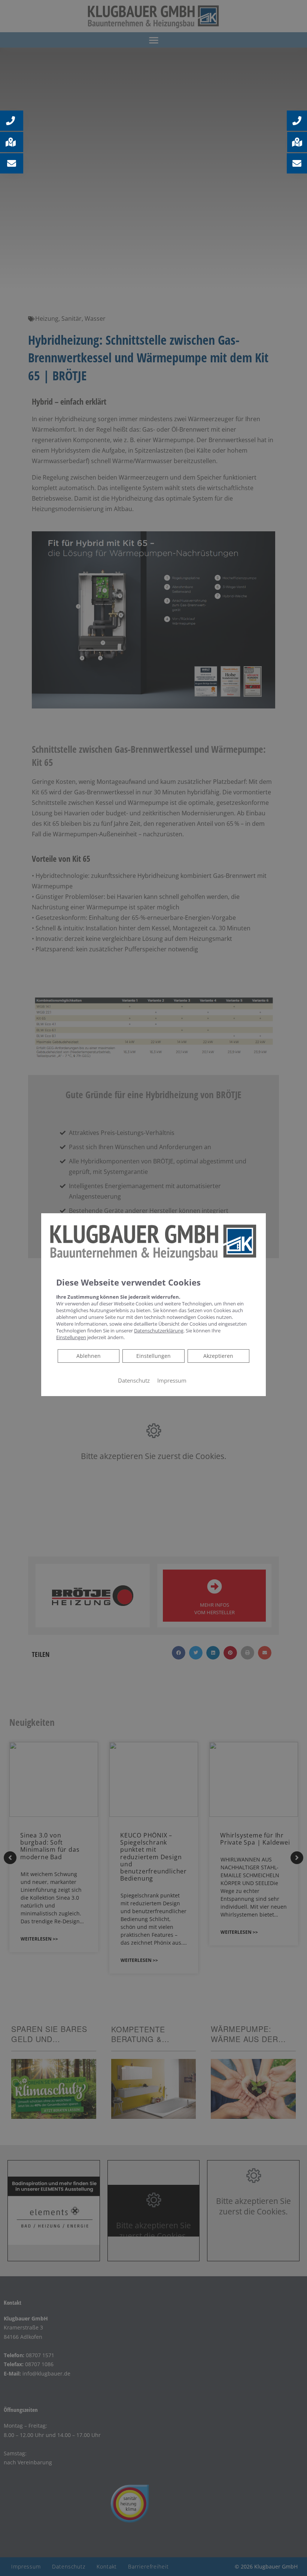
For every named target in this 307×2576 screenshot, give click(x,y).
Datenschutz (134, 1380)
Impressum (172, 1380)
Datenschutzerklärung (159, 1330)
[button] (297, 121)
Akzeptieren (218, 1355)
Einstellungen (153, 1355)
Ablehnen (88, 1355)
